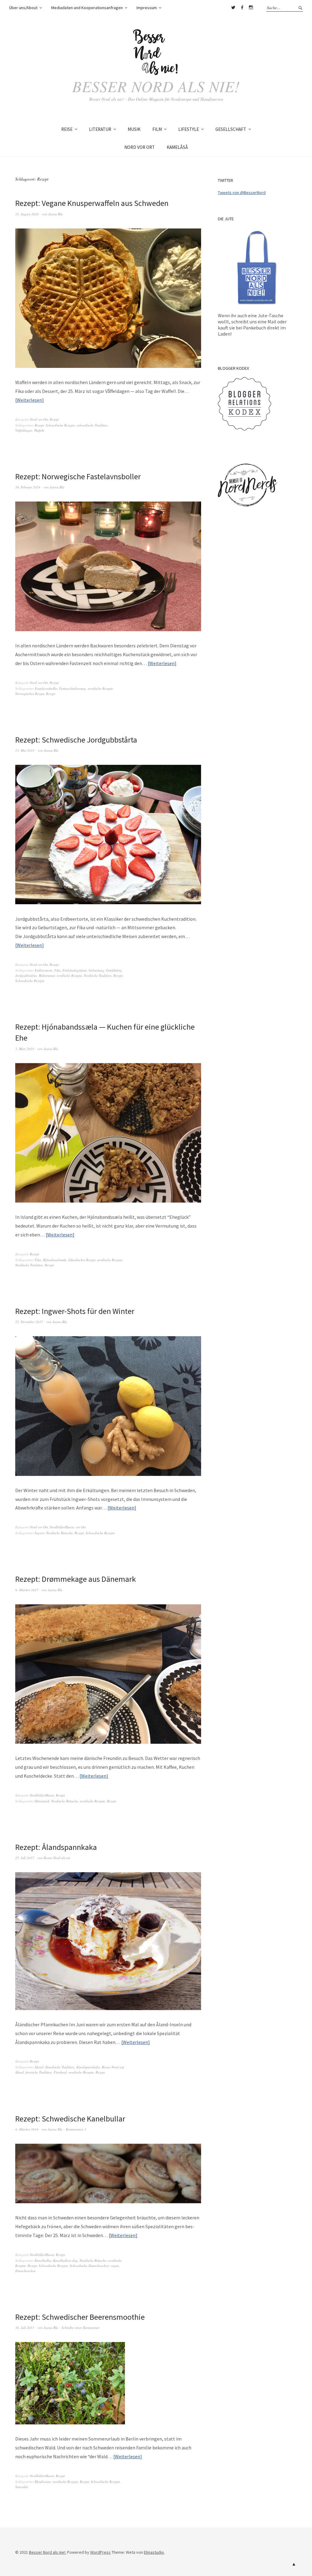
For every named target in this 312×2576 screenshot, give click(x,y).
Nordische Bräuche (59, 1533)
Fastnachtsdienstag (73, 688)
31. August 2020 (27, 214)
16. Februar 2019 (28, 487)
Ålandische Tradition (60, 2067)
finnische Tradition (39, 2072)
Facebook (242, 8)
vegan (115, 2266)
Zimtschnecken (25, 2271)
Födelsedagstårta (75, 970)
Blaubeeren (43, 2482)
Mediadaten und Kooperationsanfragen (87, 8)
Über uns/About (23, 8)
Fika (57, 970)
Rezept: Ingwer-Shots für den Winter (75, 1311)
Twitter (233, 8)
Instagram (251, 8)
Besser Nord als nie (57, 1858)
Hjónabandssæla (55, 1260)
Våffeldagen (24, 430)
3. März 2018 (25, 1049)
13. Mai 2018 (25, 750)
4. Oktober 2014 (27, 2129)
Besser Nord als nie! (156, 86)
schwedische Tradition (92, 425)
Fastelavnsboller (46, 688)
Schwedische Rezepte (60, 425)
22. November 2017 (29, 1322)
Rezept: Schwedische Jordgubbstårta (76, 740)
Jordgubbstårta (26, 975)
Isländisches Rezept (82, 1260)
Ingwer (39, 1533)
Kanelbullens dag (65, 2260)
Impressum (147, 8)
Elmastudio (154, 2552)
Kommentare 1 (76, 2129)
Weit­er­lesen (29, 400)
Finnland (60, 2072)
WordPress (100, 2552)
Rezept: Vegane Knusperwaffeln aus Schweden (92, 203)
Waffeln (39, 430)
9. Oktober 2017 (27, 1590)
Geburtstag (96, 970)
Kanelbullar (43, 2260)
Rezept (54, 419)
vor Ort (81, 1527)
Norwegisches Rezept (30, 694)
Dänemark (42, 1801)
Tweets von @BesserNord (242, 192)
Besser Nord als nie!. (48, 2552)
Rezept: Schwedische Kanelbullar (70, 2119)
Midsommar (47, 975)
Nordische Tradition (98, 975)
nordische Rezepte (100, 688)
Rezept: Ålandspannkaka (56, 1847)
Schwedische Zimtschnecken (89, 2266)
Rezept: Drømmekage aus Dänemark (76, 1579)
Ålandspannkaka (88, 2067)
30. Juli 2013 (25, 2328)
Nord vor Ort (39, 419)
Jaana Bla (55, 214)
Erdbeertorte (44, 970)
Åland (39, 2067)
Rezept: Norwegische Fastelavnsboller (78, 476)
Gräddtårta (114, 970)
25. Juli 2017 (25, 1858)
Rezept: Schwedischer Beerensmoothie (80, 2317)
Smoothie (22, 2487)
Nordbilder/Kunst (62, 1527)
